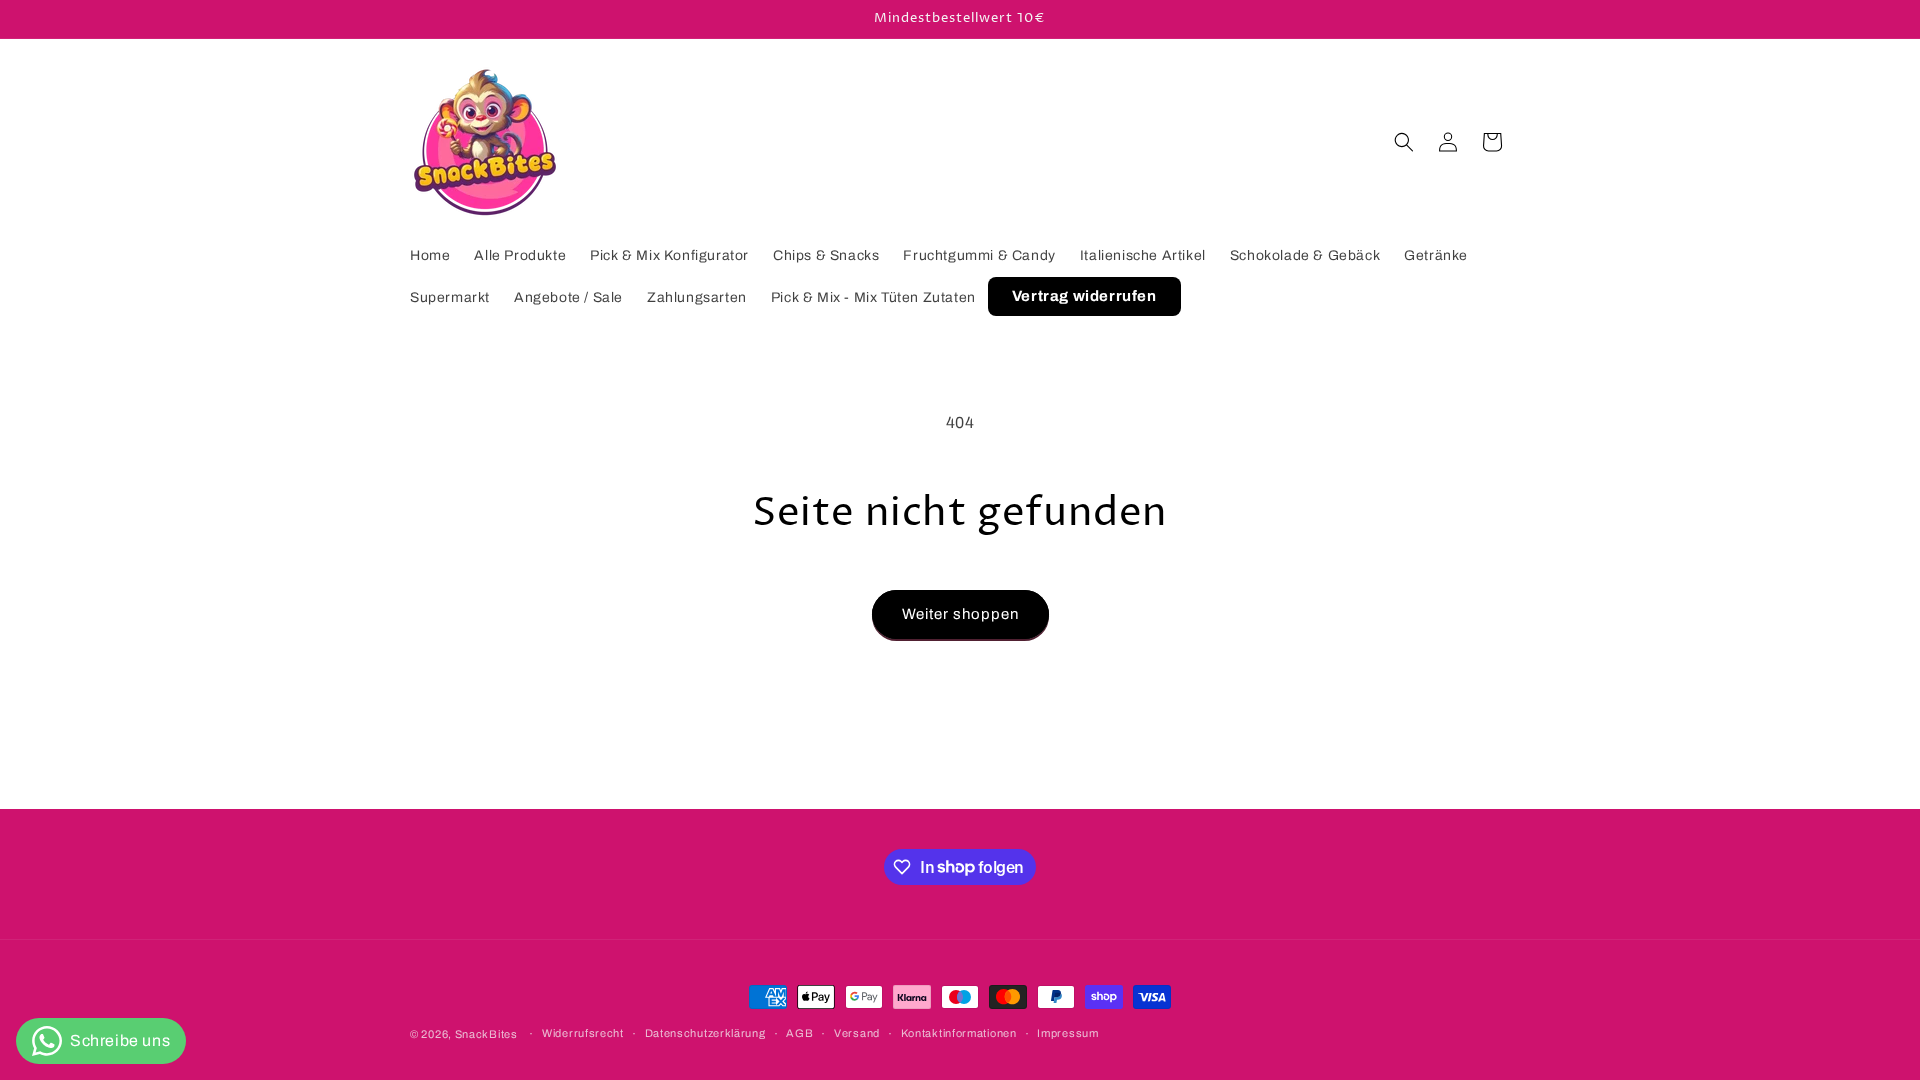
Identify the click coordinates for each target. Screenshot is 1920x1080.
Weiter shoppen (960, 614)
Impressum (1067, 1033)
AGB (799, 1033)
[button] (1404, 142)
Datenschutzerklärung (705, 1033)
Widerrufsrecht (583, 1033)
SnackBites (486, 1034)
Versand (857, 1033)
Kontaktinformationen (959, 1033)
